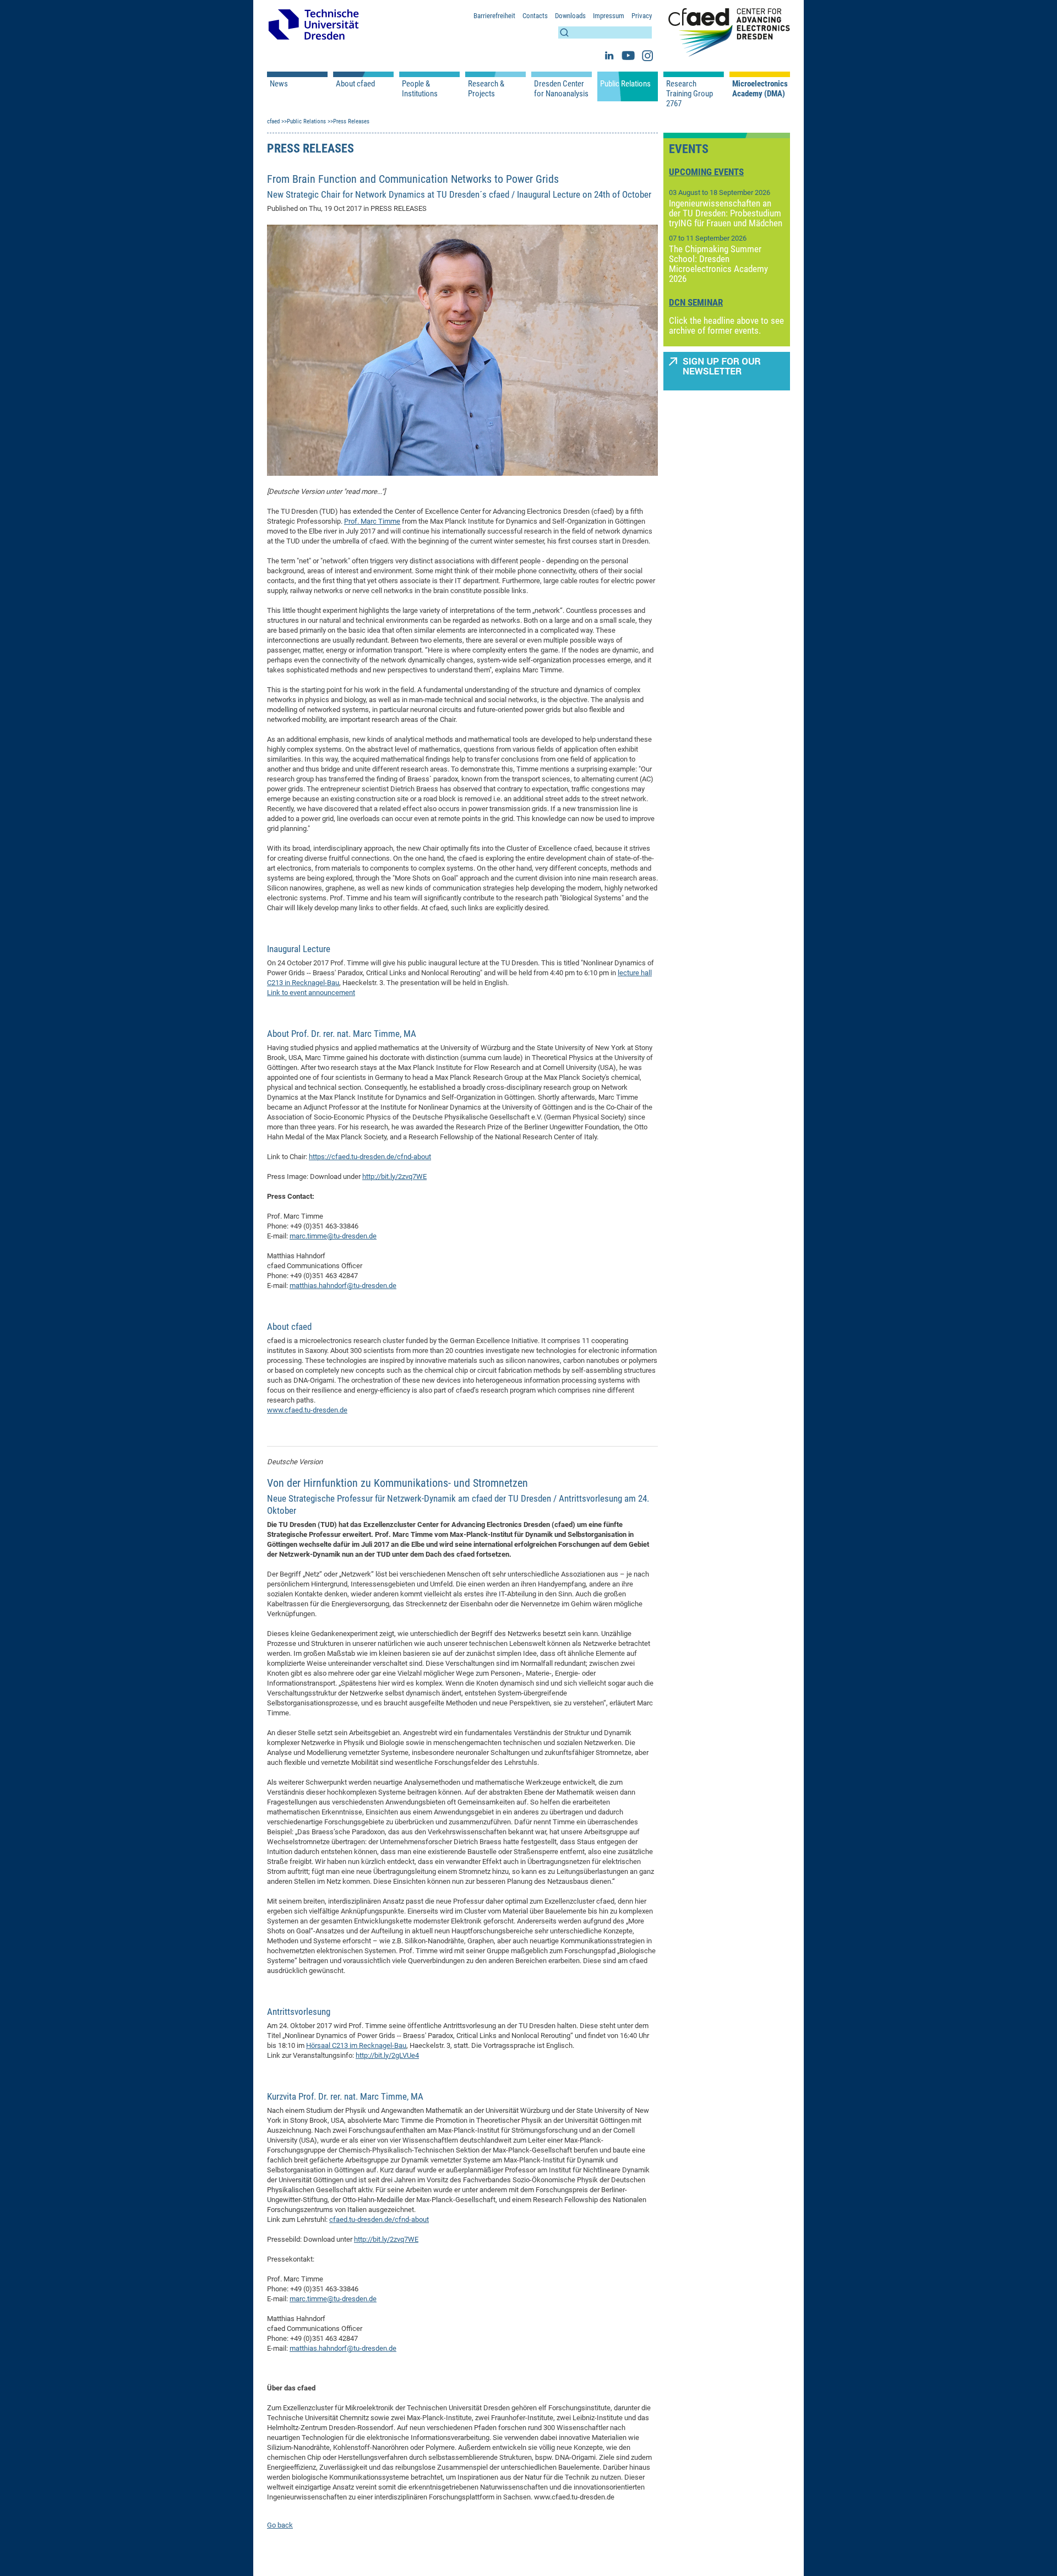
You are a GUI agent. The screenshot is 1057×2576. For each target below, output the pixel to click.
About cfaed (355, 84)
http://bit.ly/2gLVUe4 (387, 2055)
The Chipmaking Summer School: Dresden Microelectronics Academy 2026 (718, 264)
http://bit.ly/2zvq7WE (394, 1176)
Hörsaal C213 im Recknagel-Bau (356, 2045)
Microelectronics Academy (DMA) (760, 89)
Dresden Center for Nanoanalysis (561, 89)
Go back (280, 2525)
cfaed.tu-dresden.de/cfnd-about (379, 2219)
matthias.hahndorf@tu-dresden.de (343, 1286)
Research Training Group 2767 (690, 94)
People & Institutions (420, 89)
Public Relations (625, 84)
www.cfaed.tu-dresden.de (307, 1410)
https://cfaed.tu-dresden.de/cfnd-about (370, 1157)
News (279, 84)
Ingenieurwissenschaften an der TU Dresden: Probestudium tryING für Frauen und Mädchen (726, 213)
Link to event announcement (311, 993)
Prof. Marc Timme (372, 521)
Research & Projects (486, 89)
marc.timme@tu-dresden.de (333, 1236)
